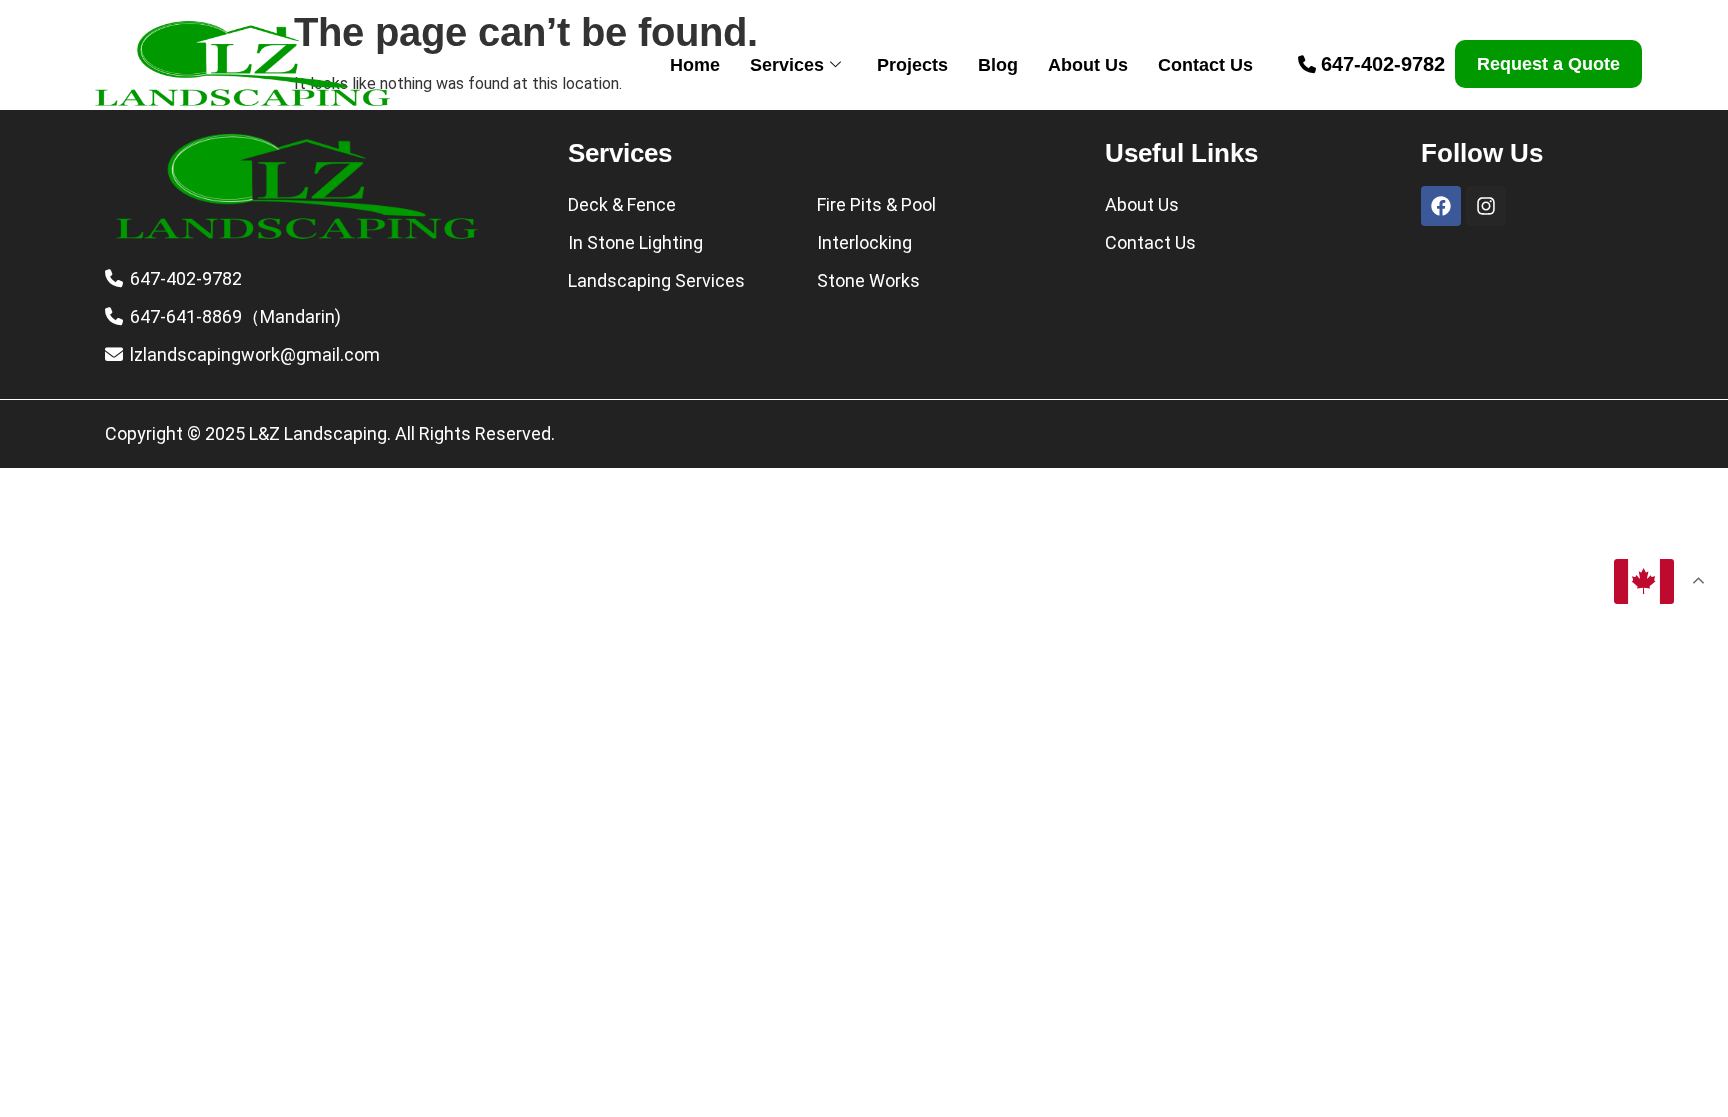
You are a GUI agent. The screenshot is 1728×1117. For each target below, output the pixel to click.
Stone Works (868, 280)
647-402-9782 (1383, 64)
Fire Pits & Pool (876, 204)
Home (695, 65)
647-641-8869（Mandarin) (235, 316)
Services (787, 65)
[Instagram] (1486, 206)
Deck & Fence (622, 204)
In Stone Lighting (635, 242)
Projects (912, 65)
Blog (998, 65)
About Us (1088, 65)
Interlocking (864, 242)
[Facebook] (1441, 206)
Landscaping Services (656, 280)
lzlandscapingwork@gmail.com (255, 354)
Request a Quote (1548, 64)
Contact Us (1205, 65)
